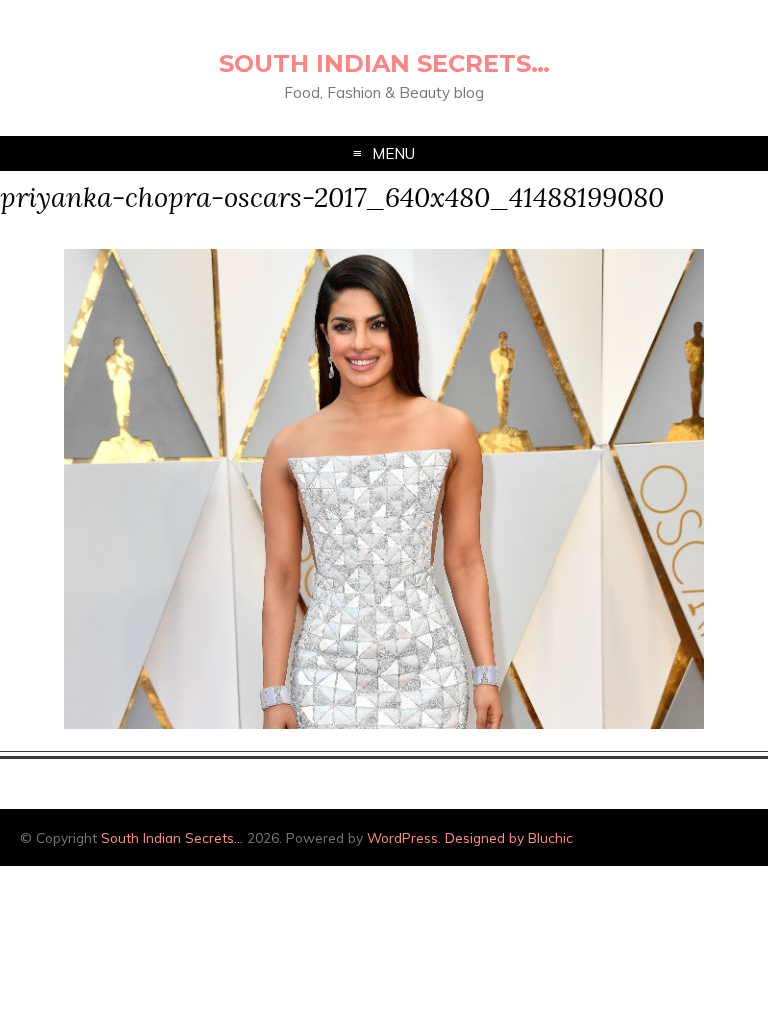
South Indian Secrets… (384, 63)
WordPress (402, 837)
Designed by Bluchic (509, 837)
